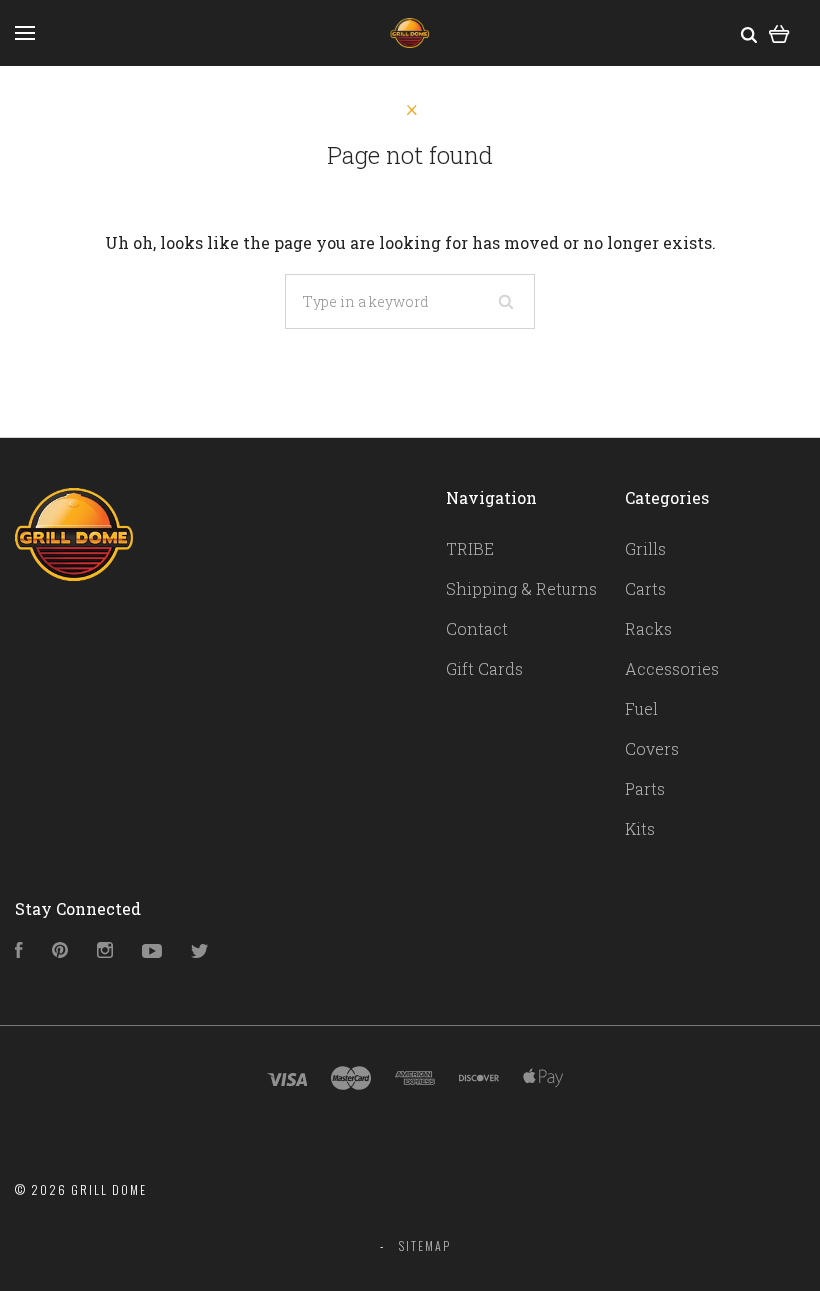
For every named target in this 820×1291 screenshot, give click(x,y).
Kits (640, 828)
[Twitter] (200, 951)
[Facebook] (19, 951)
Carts (645, 588)
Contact (477, 628)
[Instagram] (105, 951)
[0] (779, 32)
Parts (645, 788)
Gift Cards (484, 668)
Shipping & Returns (521, 588)
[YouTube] (152, 951)
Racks (648, 628)
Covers (652, 748)
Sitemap (425, 1245)
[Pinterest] (60, 951)
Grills (645, 548)
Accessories (672, 668)
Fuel (641, 708)
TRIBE (470, 548)
